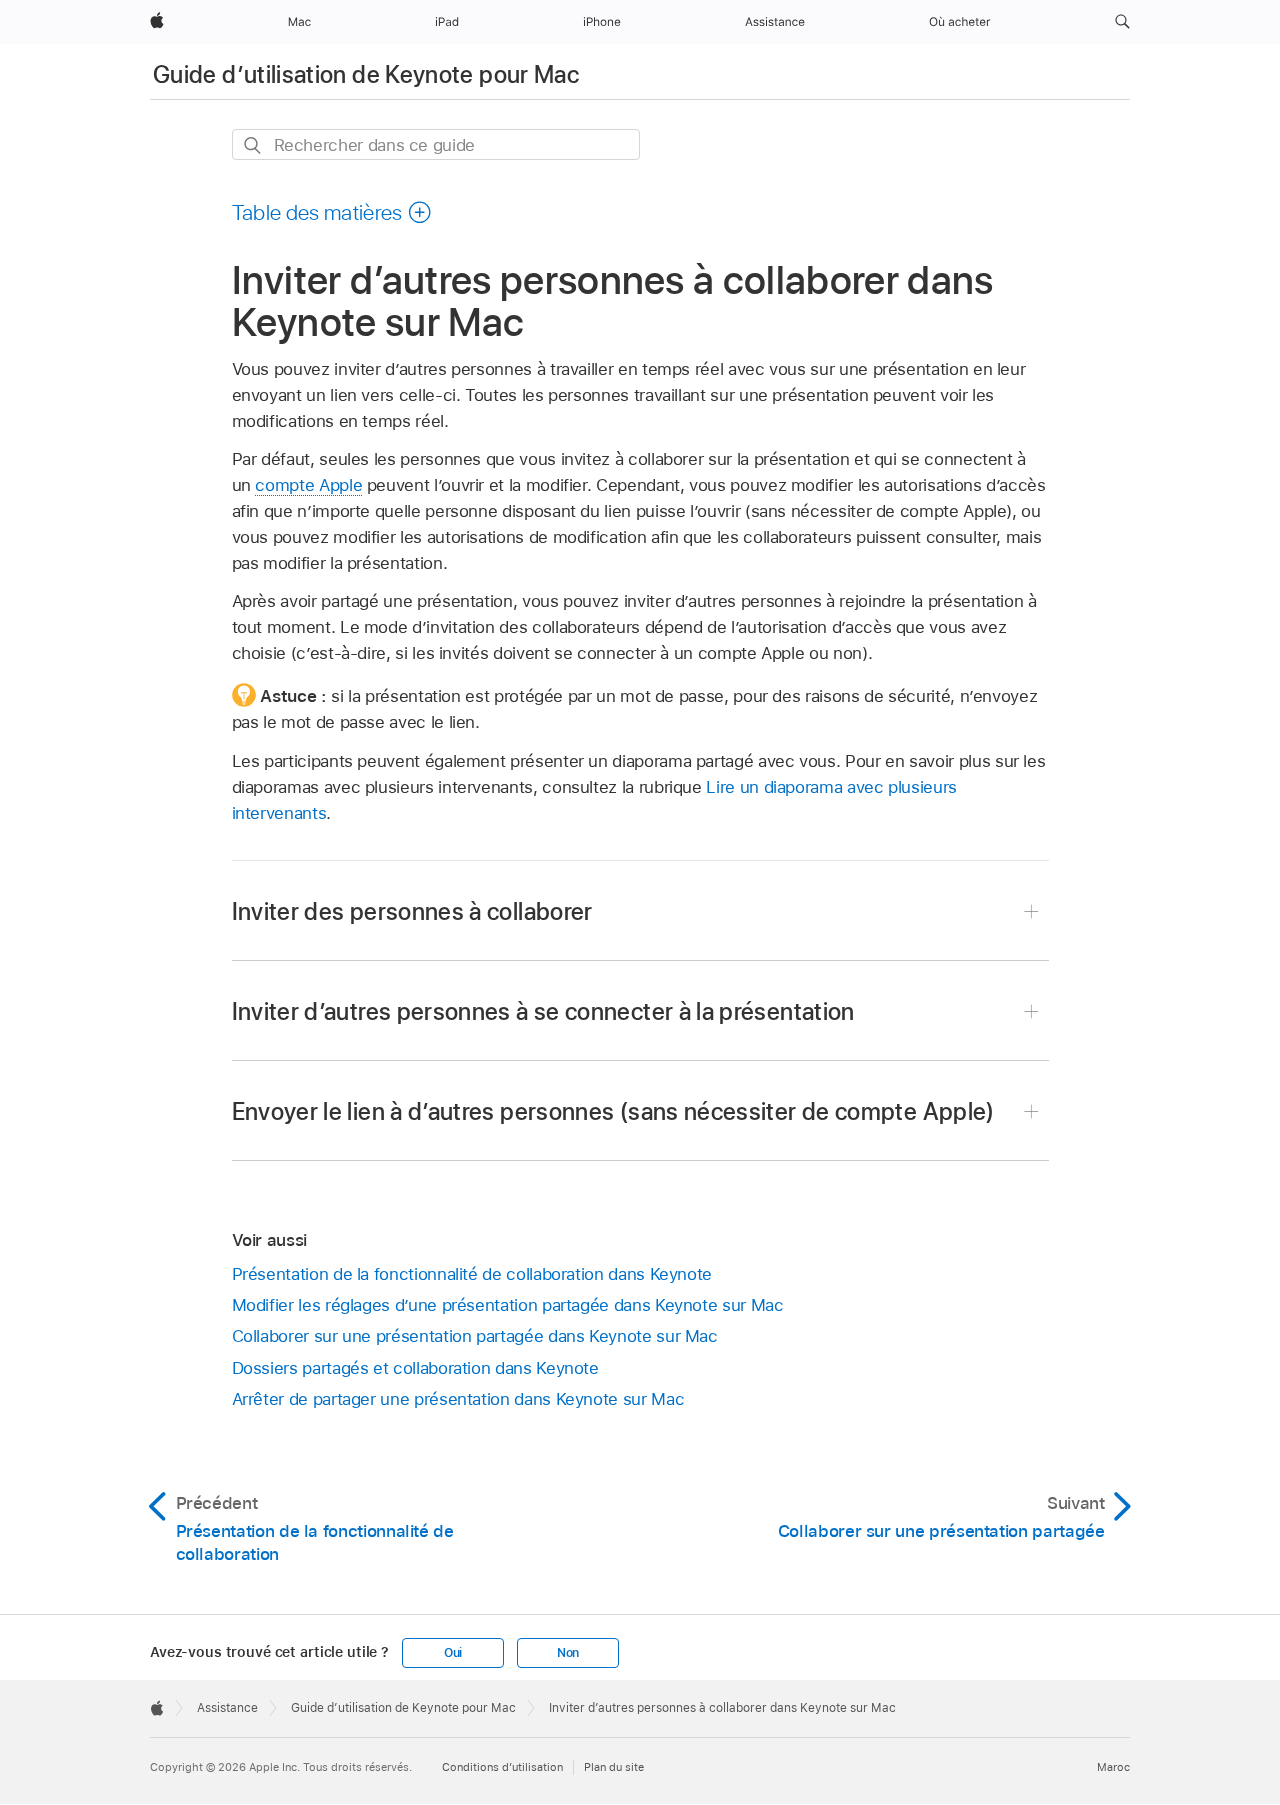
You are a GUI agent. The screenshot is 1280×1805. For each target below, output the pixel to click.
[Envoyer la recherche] (253, 145)
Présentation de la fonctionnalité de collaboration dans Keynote (472, 1274)
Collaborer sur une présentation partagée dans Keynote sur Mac (475, 1336)
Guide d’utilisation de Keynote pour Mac (366, 74)
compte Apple (308, 485)
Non (568, 1653)
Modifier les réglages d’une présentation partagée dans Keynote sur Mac (508, 1305)
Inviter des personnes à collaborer (412, 911)
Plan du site (614, 1767)
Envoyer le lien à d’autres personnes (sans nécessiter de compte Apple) (613, 1111)
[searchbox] (436, 144)
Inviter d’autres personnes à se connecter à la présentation (543, 1011)
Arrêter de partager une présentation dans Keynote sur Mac (458, 1399)
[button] (1122, 22)
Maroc (1113, 1767)
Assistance (227, 1708)
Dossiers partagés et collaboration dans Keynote (415, 1368)
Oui (453, 1653)
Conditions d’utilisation (502, 1767)
